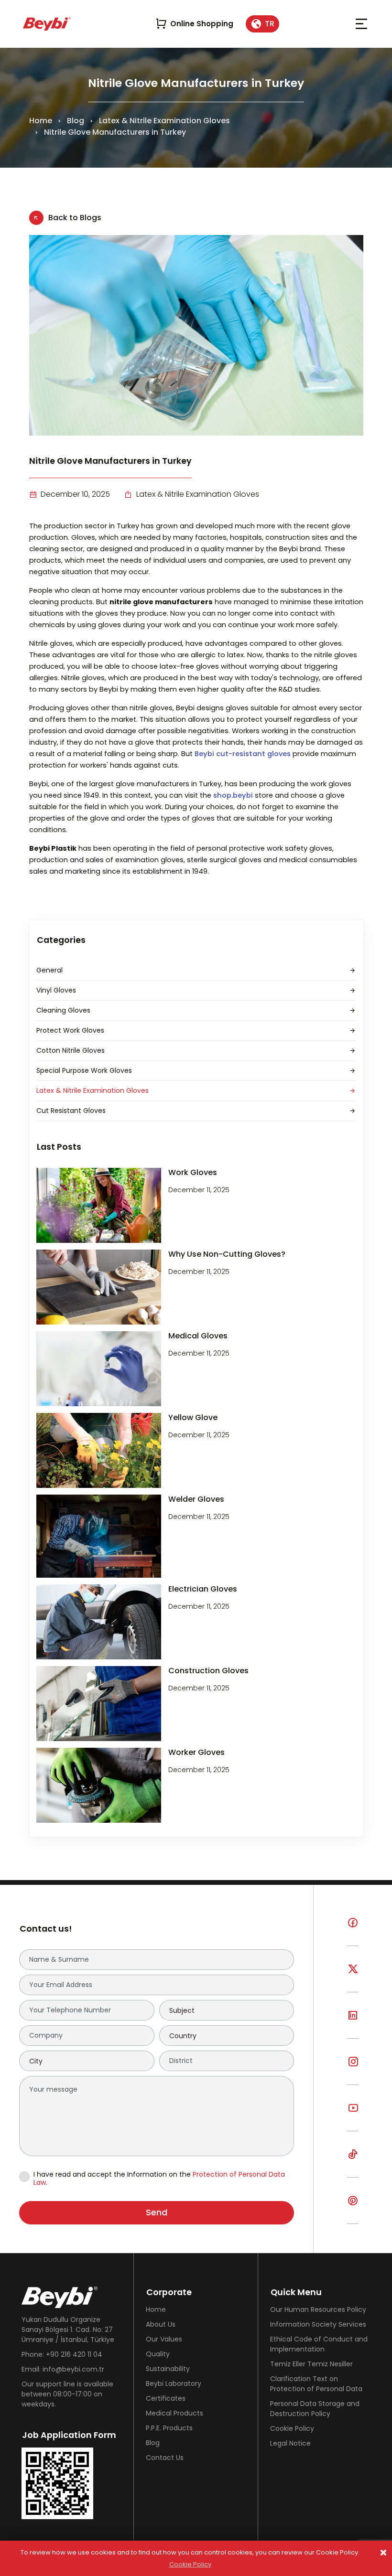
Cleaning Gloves (63, 1010)
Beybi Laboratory (174, 2384)
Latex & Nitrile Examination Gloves (164, 121)
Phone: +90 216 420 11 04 (62, 2354)
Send (157, 2212)
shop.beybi (234, 795)
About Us (161, 2324)
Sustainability (168, 2369)
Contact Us (165, 2458)
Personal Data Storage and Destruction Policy (315, 2409)
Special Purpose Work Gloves (84, 1070)
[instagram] (353, 2069)
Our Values (164, 2339)
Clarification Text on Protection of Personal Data (316, 2384)
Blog (76, 121)
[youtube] (353, 2115)
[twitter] (353, 1976)
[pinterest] (353, 2208)
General (49, 970)
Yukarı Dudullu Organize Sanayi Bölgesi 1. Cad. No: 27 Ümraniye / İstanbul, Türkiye (68, 2330)
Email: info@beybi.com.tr (63, 2369)
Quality (158, 2354)
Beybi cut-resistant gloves (243, 754)
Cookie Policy (292, 2428)
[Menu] (361, 24)
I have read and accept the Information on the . (159, 2179)
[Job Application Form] (71, 2483)
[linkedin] (353, 2023)
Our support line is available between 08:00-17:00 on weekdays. (67, 2394)
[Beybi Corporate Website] (47, 24)
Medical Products (174, 2413)
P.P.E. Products (169, 2428)
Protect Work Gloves (70, 1030)
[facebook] (353, 1930)
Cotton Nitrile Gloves (71, 1050)
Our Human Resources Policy (318, 2309)
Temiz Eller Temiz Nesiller (311, 2364)
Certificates (166, 2398)
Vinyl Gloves (56, 990)
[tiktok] (353, 2162)
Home (41, 121)
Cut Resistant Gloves (71, 1111)
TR (270, 24)
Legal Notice (290, 2443)
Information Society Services (318, 2324)
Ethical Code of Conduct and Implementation (319, 2344)
